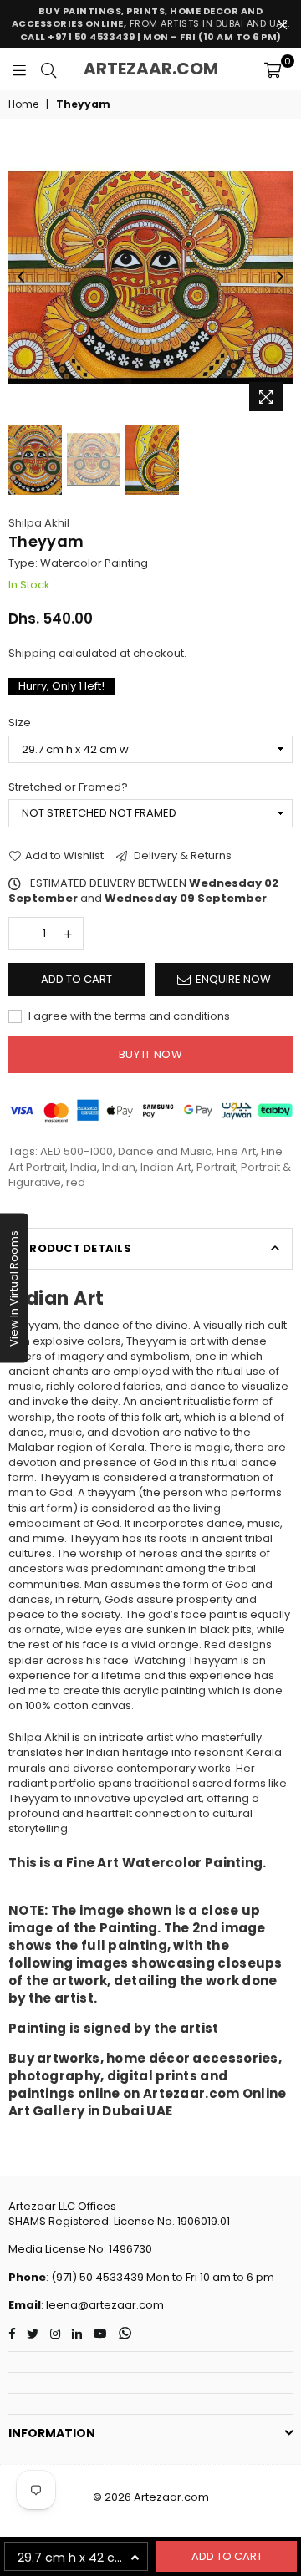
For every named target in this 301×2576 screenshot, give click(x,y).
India (84, 1167)
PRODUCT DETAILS (77, 1248)
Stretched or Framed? (68, 787)
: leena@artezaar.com (102, 2305)
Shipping (32, 653)
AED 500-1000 (77, 1151)
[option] (150, 277)
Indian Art (166, 1167)
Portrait (216, 1167)
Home (23, 104)
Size (20, 723)
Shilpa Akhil (39, 523)
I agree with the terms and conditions (128, 1016)
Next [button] (280, 277)
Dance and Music (165, 1151)
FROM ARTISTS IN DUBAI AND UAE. (151, 24)
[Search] (48, 69)
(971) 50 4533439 (97, 2277)
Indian (119, 1167)
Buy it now (150, 1054)
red (76, 1182)
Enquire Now (233, 979)
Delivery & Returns (181, 856)
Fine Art (236, 1151)
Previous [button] (21, 277)
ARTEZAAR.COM (151, 69)
